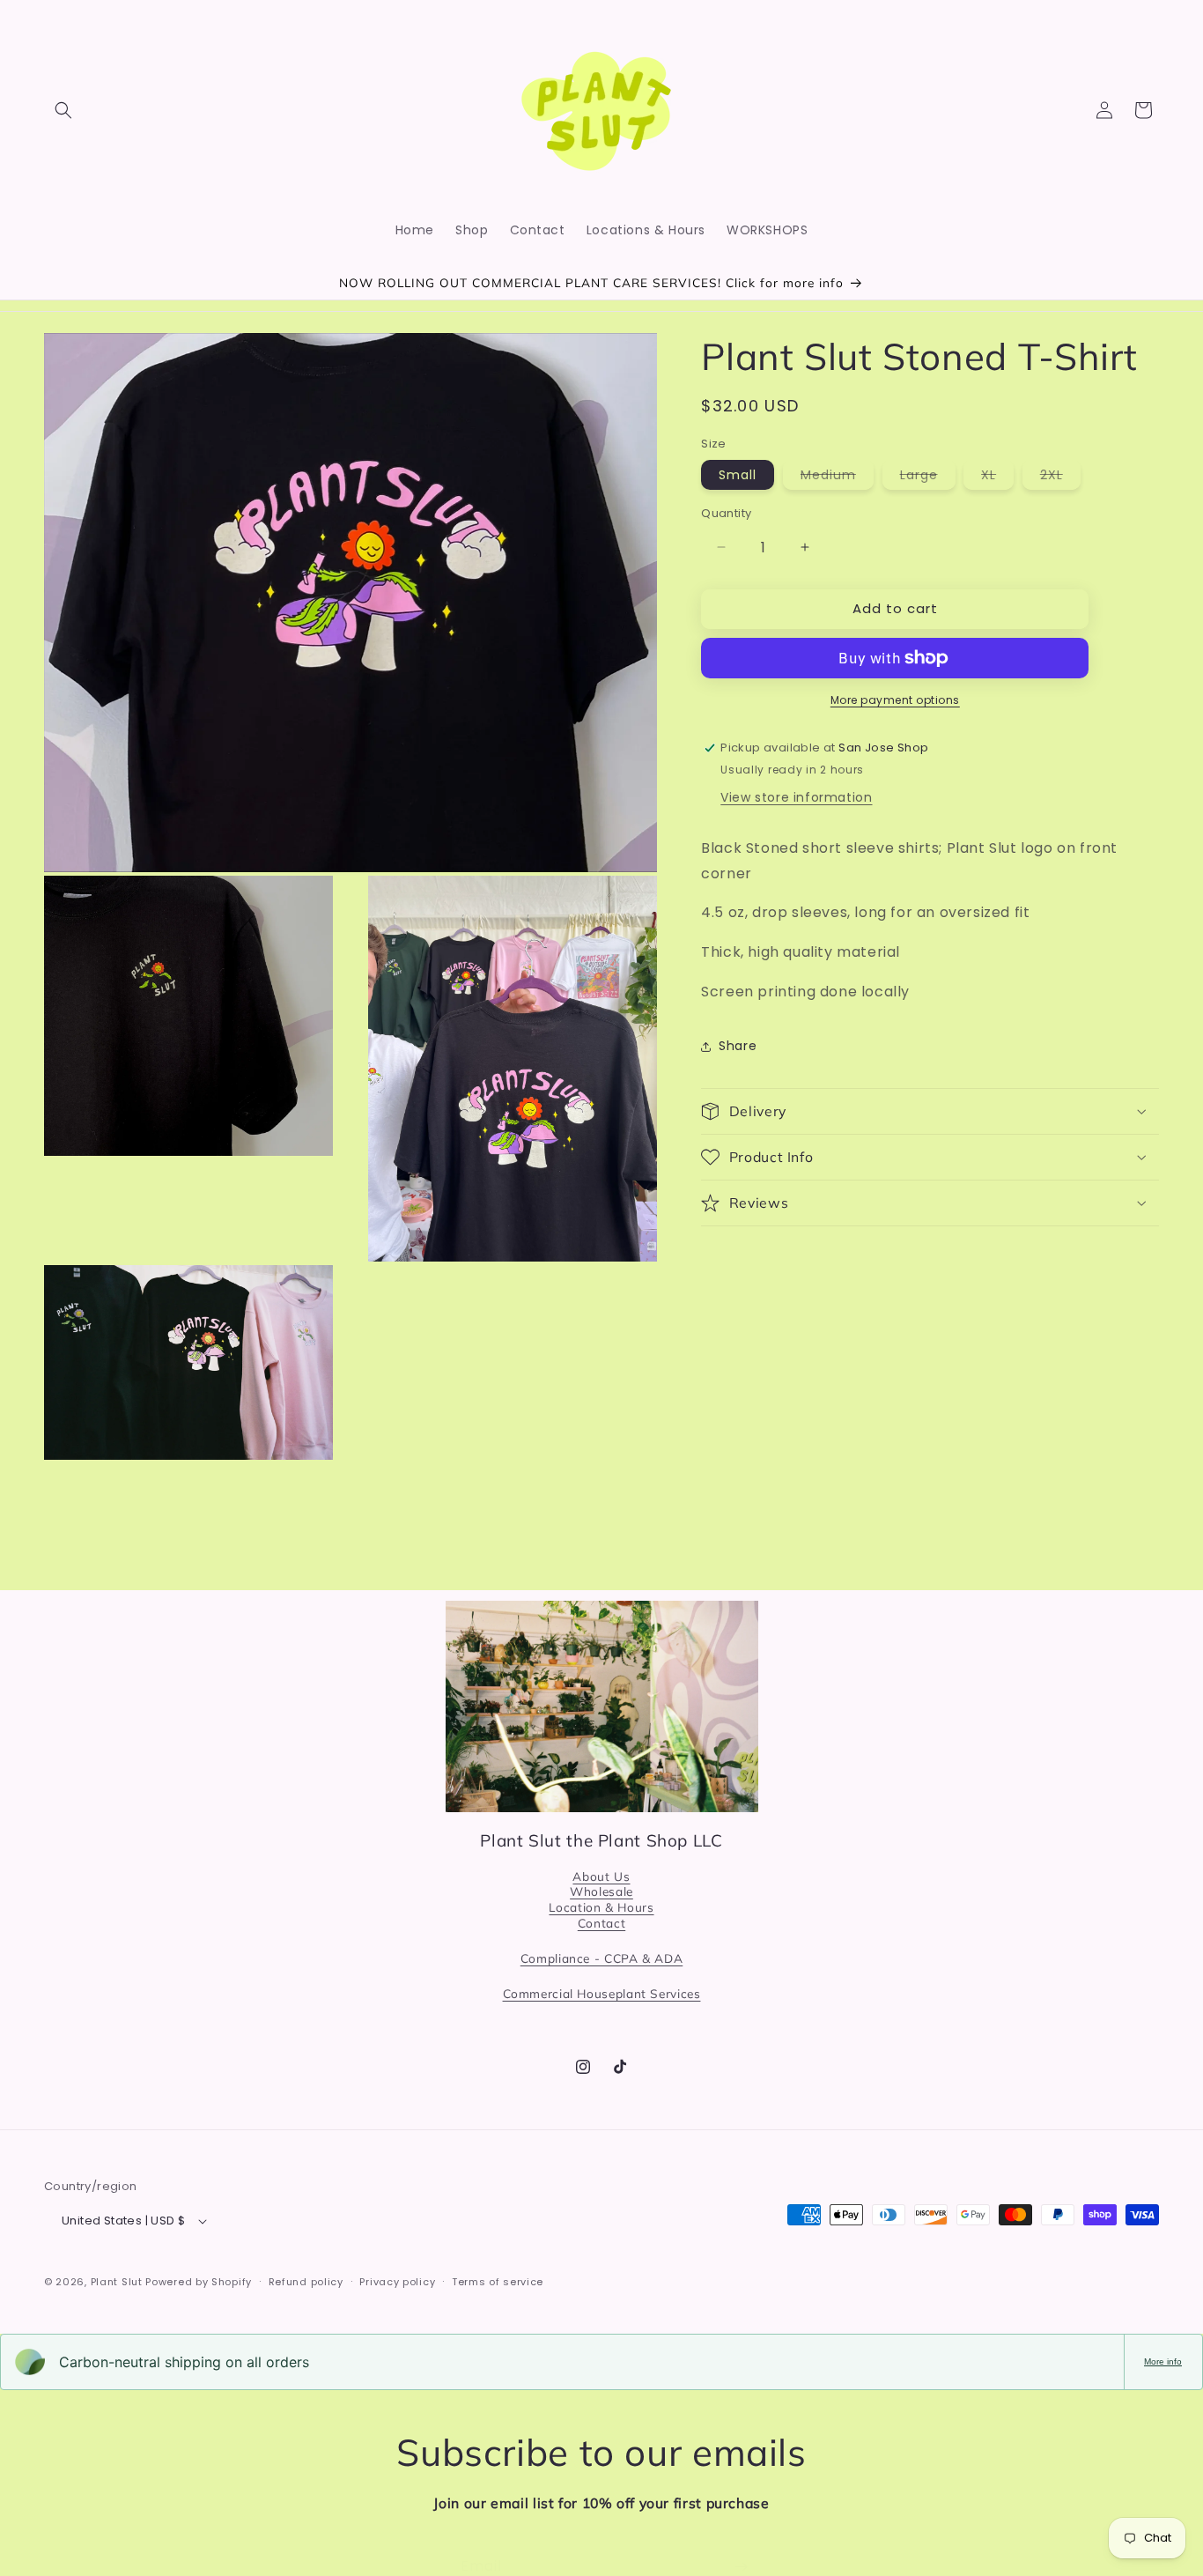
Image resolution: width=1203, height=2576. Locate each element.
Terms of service (498, 2282)
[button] (63, 110)
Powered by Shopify (199, 2282)
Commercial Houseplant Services (602, 1994)
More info (1163, 2361)
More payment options (895, 700)
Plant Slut (117, 2282)
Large (928, 477)
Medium (837, 477)
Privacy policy (397, 2282)
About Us (601, 1876)
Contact (601, 1923)
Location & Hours (601, 1907)
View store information (796, 797)
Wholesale (601, 1892)
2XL (1060, 477)
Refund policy (306, 2282)
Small (738, 475)
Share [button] (738, 1046)
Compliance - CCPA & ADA (602, 1958)
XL (997, 477)
